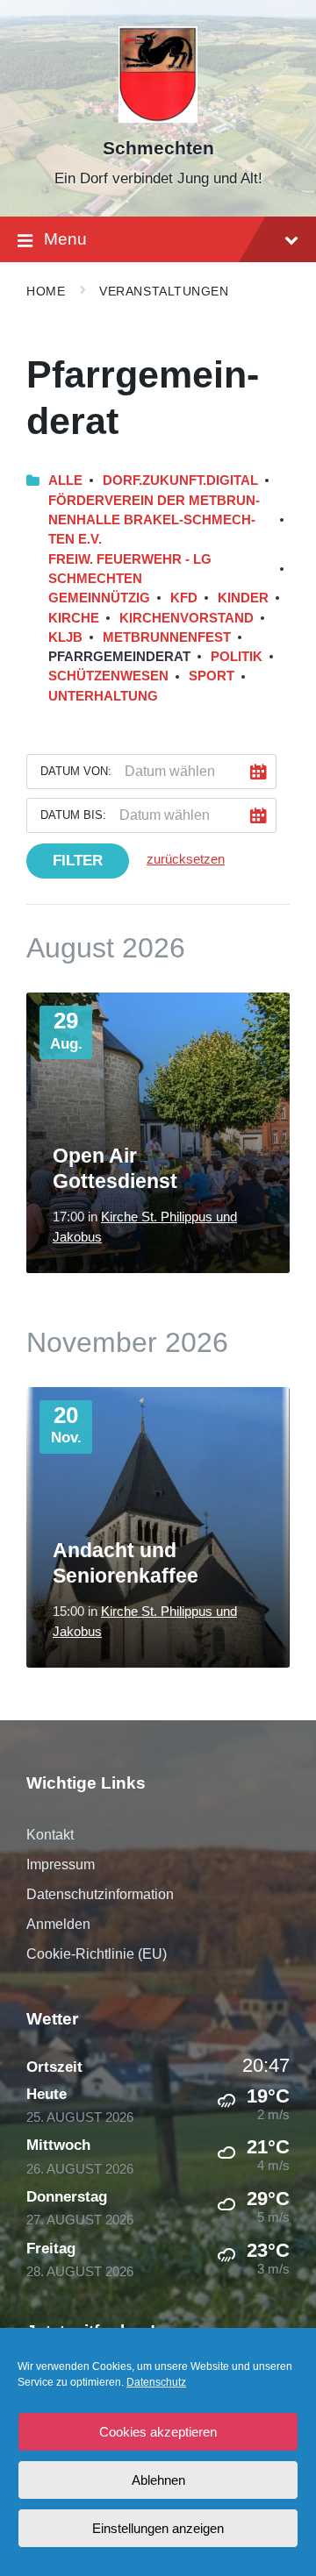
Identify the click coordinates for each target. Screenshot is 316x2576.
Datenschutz (156, 2382)
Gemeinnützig (99, 598)
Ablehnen (158, 2480)
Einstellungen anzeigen (158, 2528)
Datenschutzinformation (100, 1894)
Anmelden (58, 1924)
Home (46, 291)
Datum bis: (73, 815)
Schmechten (158, 148)
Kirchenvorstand (187, 618)
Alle (65, 480)
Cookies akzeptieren (158, 2432)
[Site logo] (158, 118)
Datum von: (76, 771)
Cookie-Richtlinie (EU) (97, 1954)
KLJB (65, 637)
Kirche (74, 618)
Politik (237, 657)
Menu (65, 239)
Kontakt (50, 1835)
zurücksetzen (186, 859)
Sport (212, 676)
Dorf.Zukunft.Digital (180, 480)
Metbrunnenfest (167, 637)
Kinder (243, 598)
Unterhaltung (103, 696)
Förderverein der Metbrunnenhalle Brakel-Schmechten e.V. (154, 520)
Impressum (61, 1864)
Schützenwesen (108, 676)
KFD (184, 598)
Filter (78, 861)
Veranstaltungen (164, 291)
